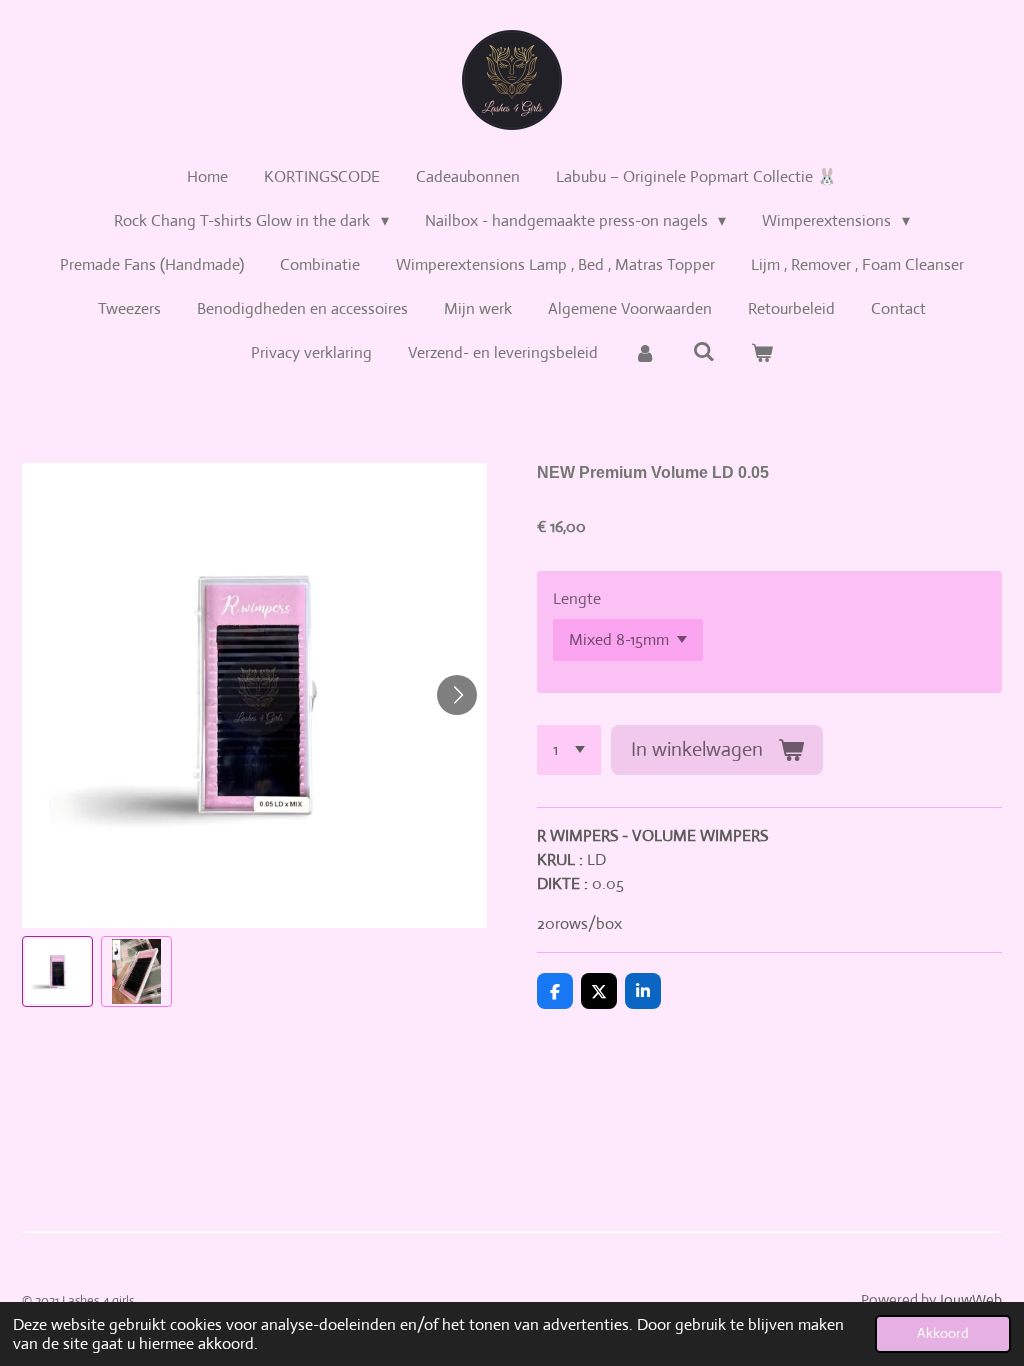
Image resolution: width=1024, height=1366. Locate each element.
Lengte (577, 598)
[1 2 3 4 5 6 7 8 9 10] (569, 750)
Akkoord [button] (943, 1333)
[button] (57, 971)
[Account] (645, 353)
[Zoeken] (703, 351)
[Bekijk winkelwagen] (762, 353)
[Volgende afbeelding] (457, 695)
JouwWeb (970, 1299)
